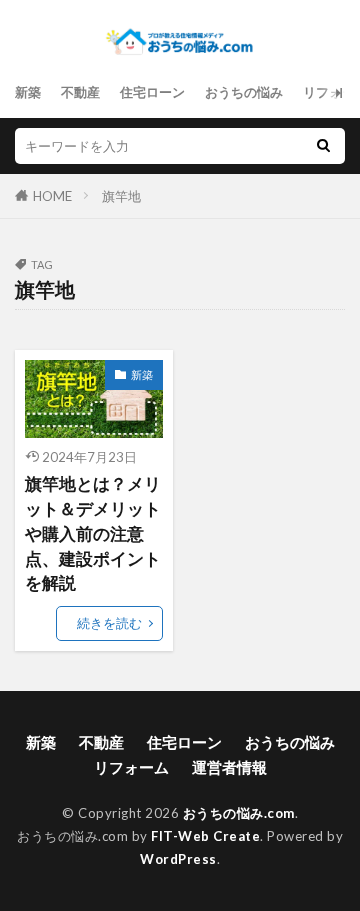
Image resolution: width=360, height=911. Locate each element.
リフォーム (131, 767)
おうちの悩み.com (239, 813)
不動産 (80, 92)
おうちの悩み (244, 92)
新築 (28, 92)
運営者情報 (229, 767)
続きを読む (109, 623)
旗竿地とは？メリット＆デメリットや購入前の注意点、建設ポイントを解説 (93, 533)
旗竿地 (121, 196)
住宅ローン (152, 92)
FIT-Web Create (205, 836)
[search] (323, 146)
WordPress (178, 859)
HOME (52, 196)
